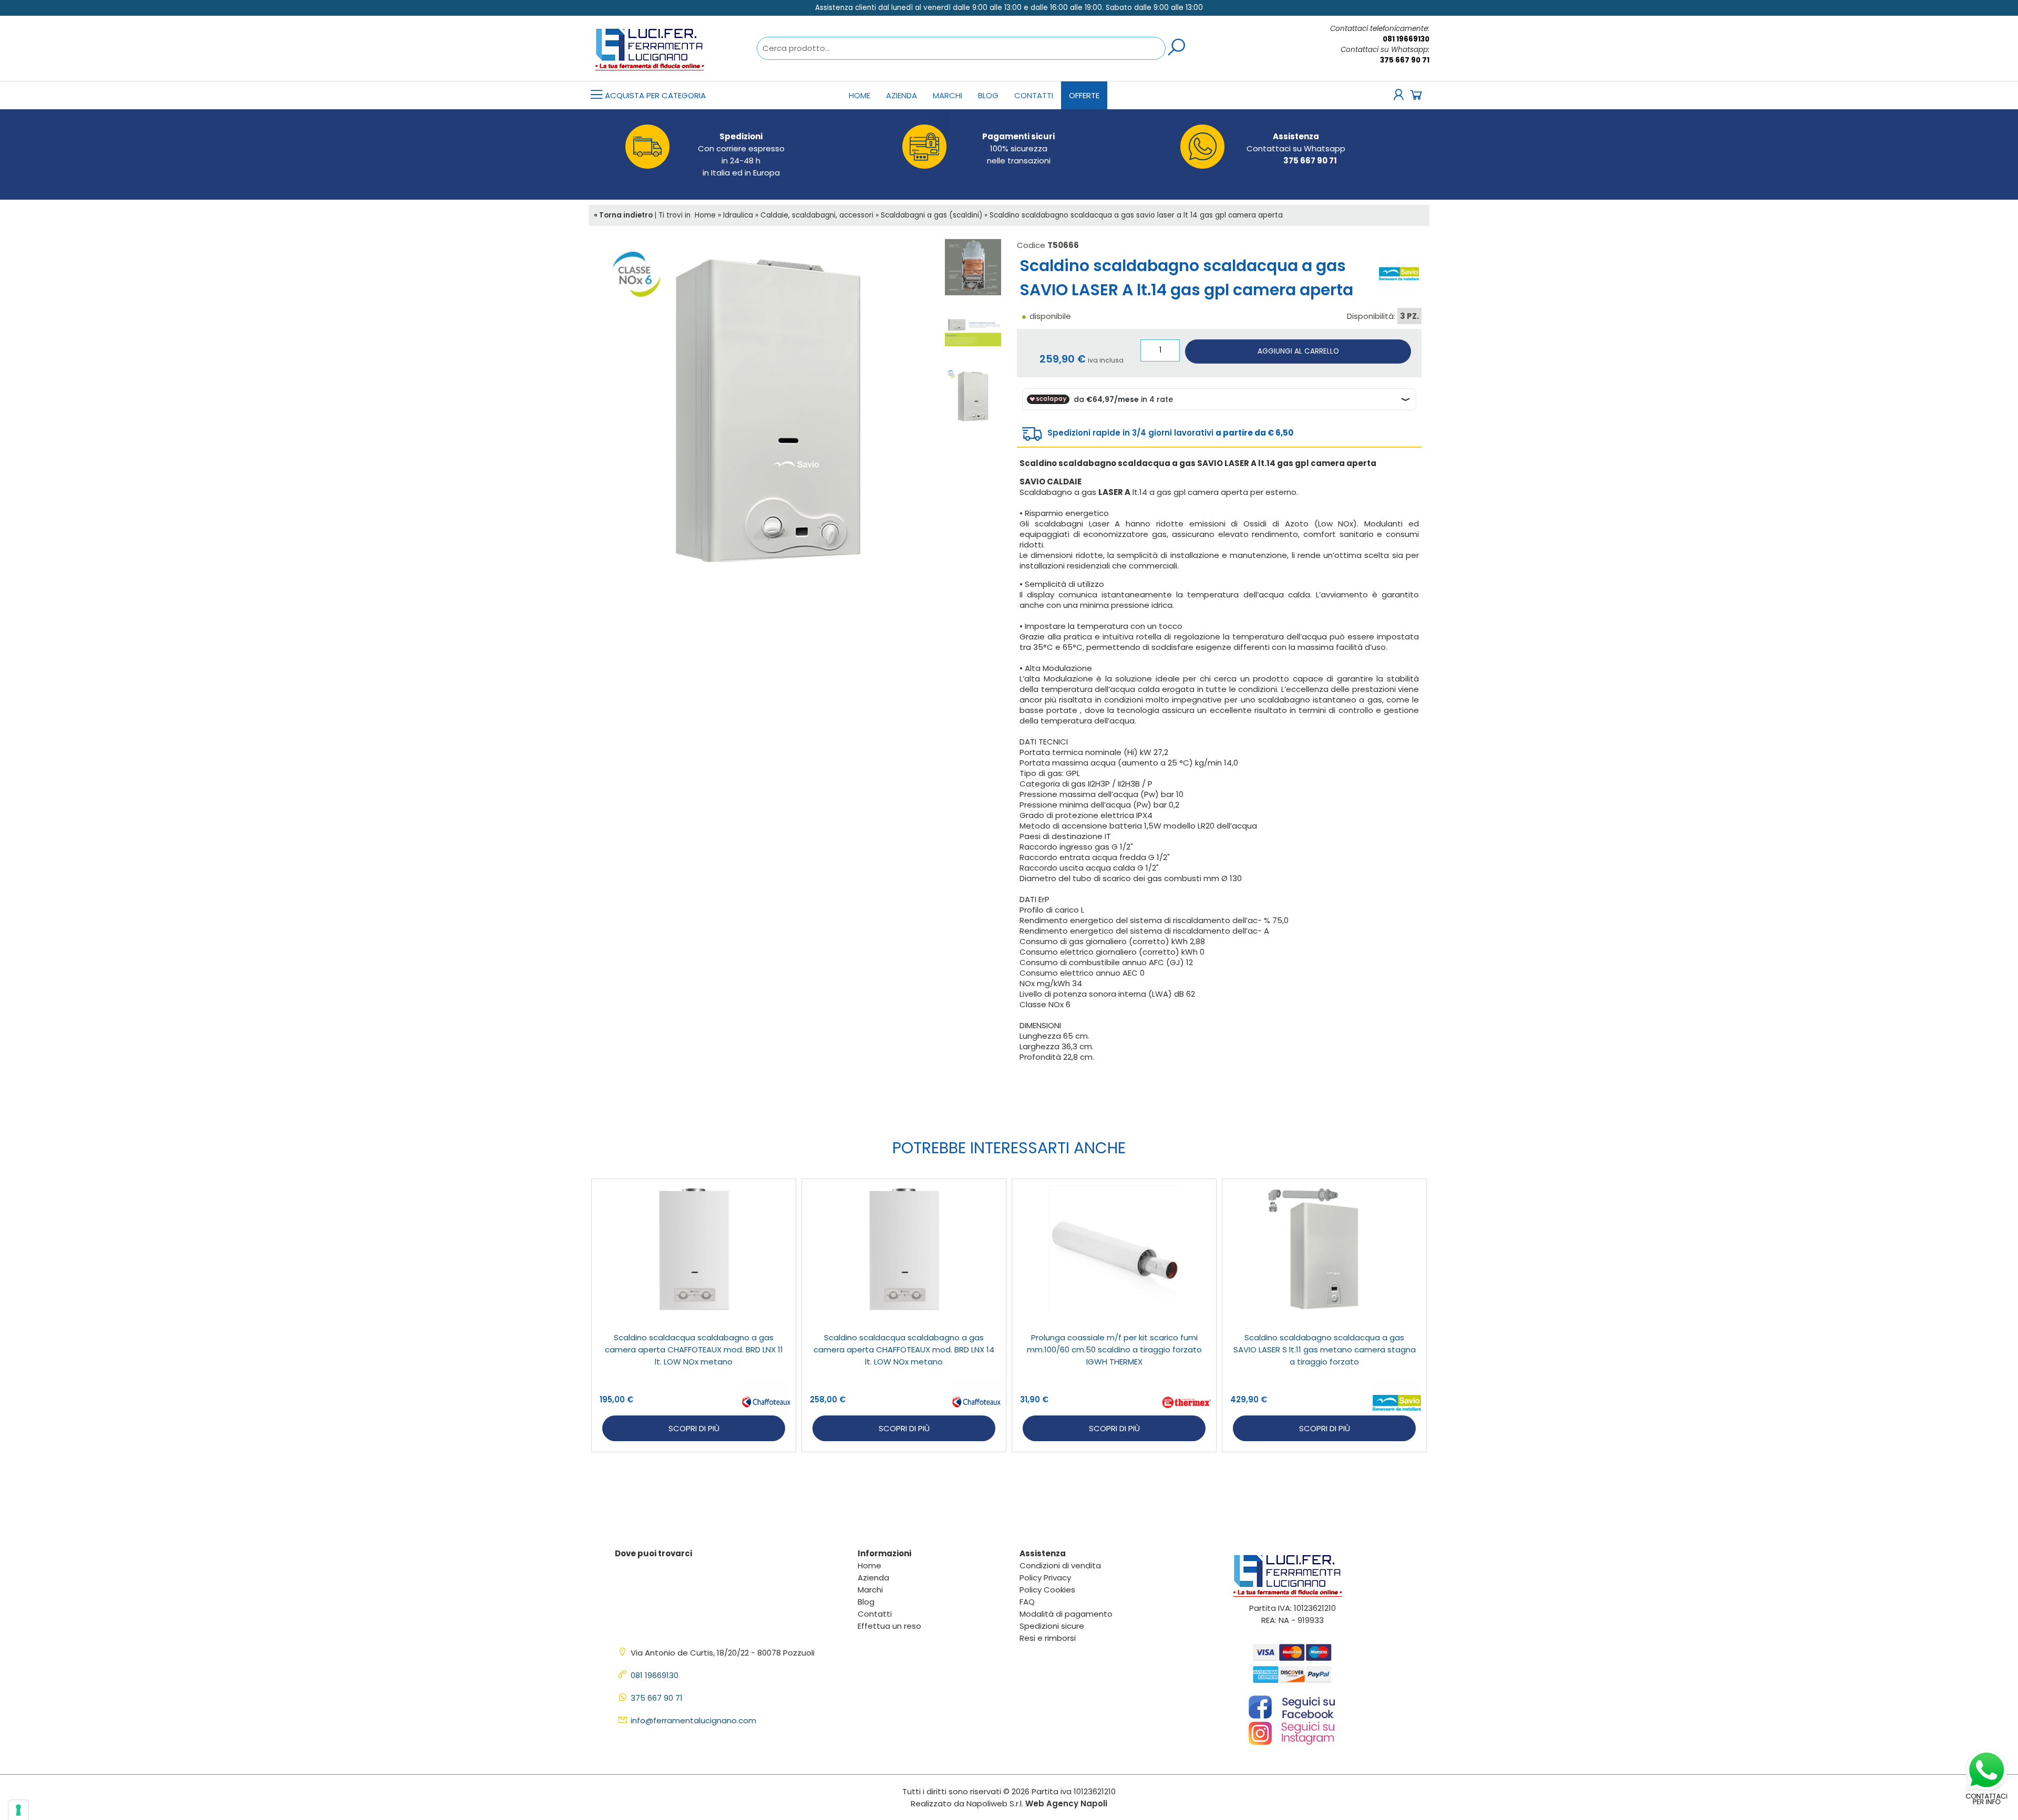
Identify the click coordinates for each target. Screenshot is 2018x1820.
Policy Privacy (1045, 1578)
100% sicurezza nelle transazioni (1018, 148)
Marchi (948, 95)
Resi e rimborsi (1048, 1638)
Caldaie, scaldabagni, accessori (817, 215)
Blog (988, 95)
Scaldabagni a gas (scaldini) (931, 215)
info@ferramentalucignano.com (693, 1720)
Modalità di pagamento (1066, 1614)
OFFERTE (1084, 95)
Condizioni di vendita (1060, 1565)
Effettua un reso (889, 1626)
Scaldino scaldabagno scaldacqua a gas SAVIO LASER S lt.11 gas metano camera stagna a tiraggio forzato (1325, 1350)
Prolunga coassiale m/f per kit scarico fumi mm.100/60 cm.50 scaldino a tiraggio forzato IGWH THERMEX (1114, 1350)
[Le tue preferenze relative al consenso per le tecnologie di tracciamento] (18, 1810)
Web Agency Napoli (1066, 1803)
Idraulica (738, 215)
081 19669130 (1406, 39)
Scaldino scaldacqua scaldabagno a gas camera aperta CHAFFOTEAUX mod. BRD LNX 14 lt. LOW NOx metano (904, 1350)
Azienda (902, 95)
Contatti (1034, 95)
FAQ (1027, 1602)
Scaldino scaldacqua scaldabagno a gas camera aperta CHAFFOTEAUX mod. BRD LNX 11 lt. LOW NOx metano (694, 1350)
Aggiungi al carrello (1298, 351)
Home (859, 95)
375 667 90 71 (1405, 60)
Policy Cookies (1047, 1590)
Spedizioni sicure (1052, 1626)
